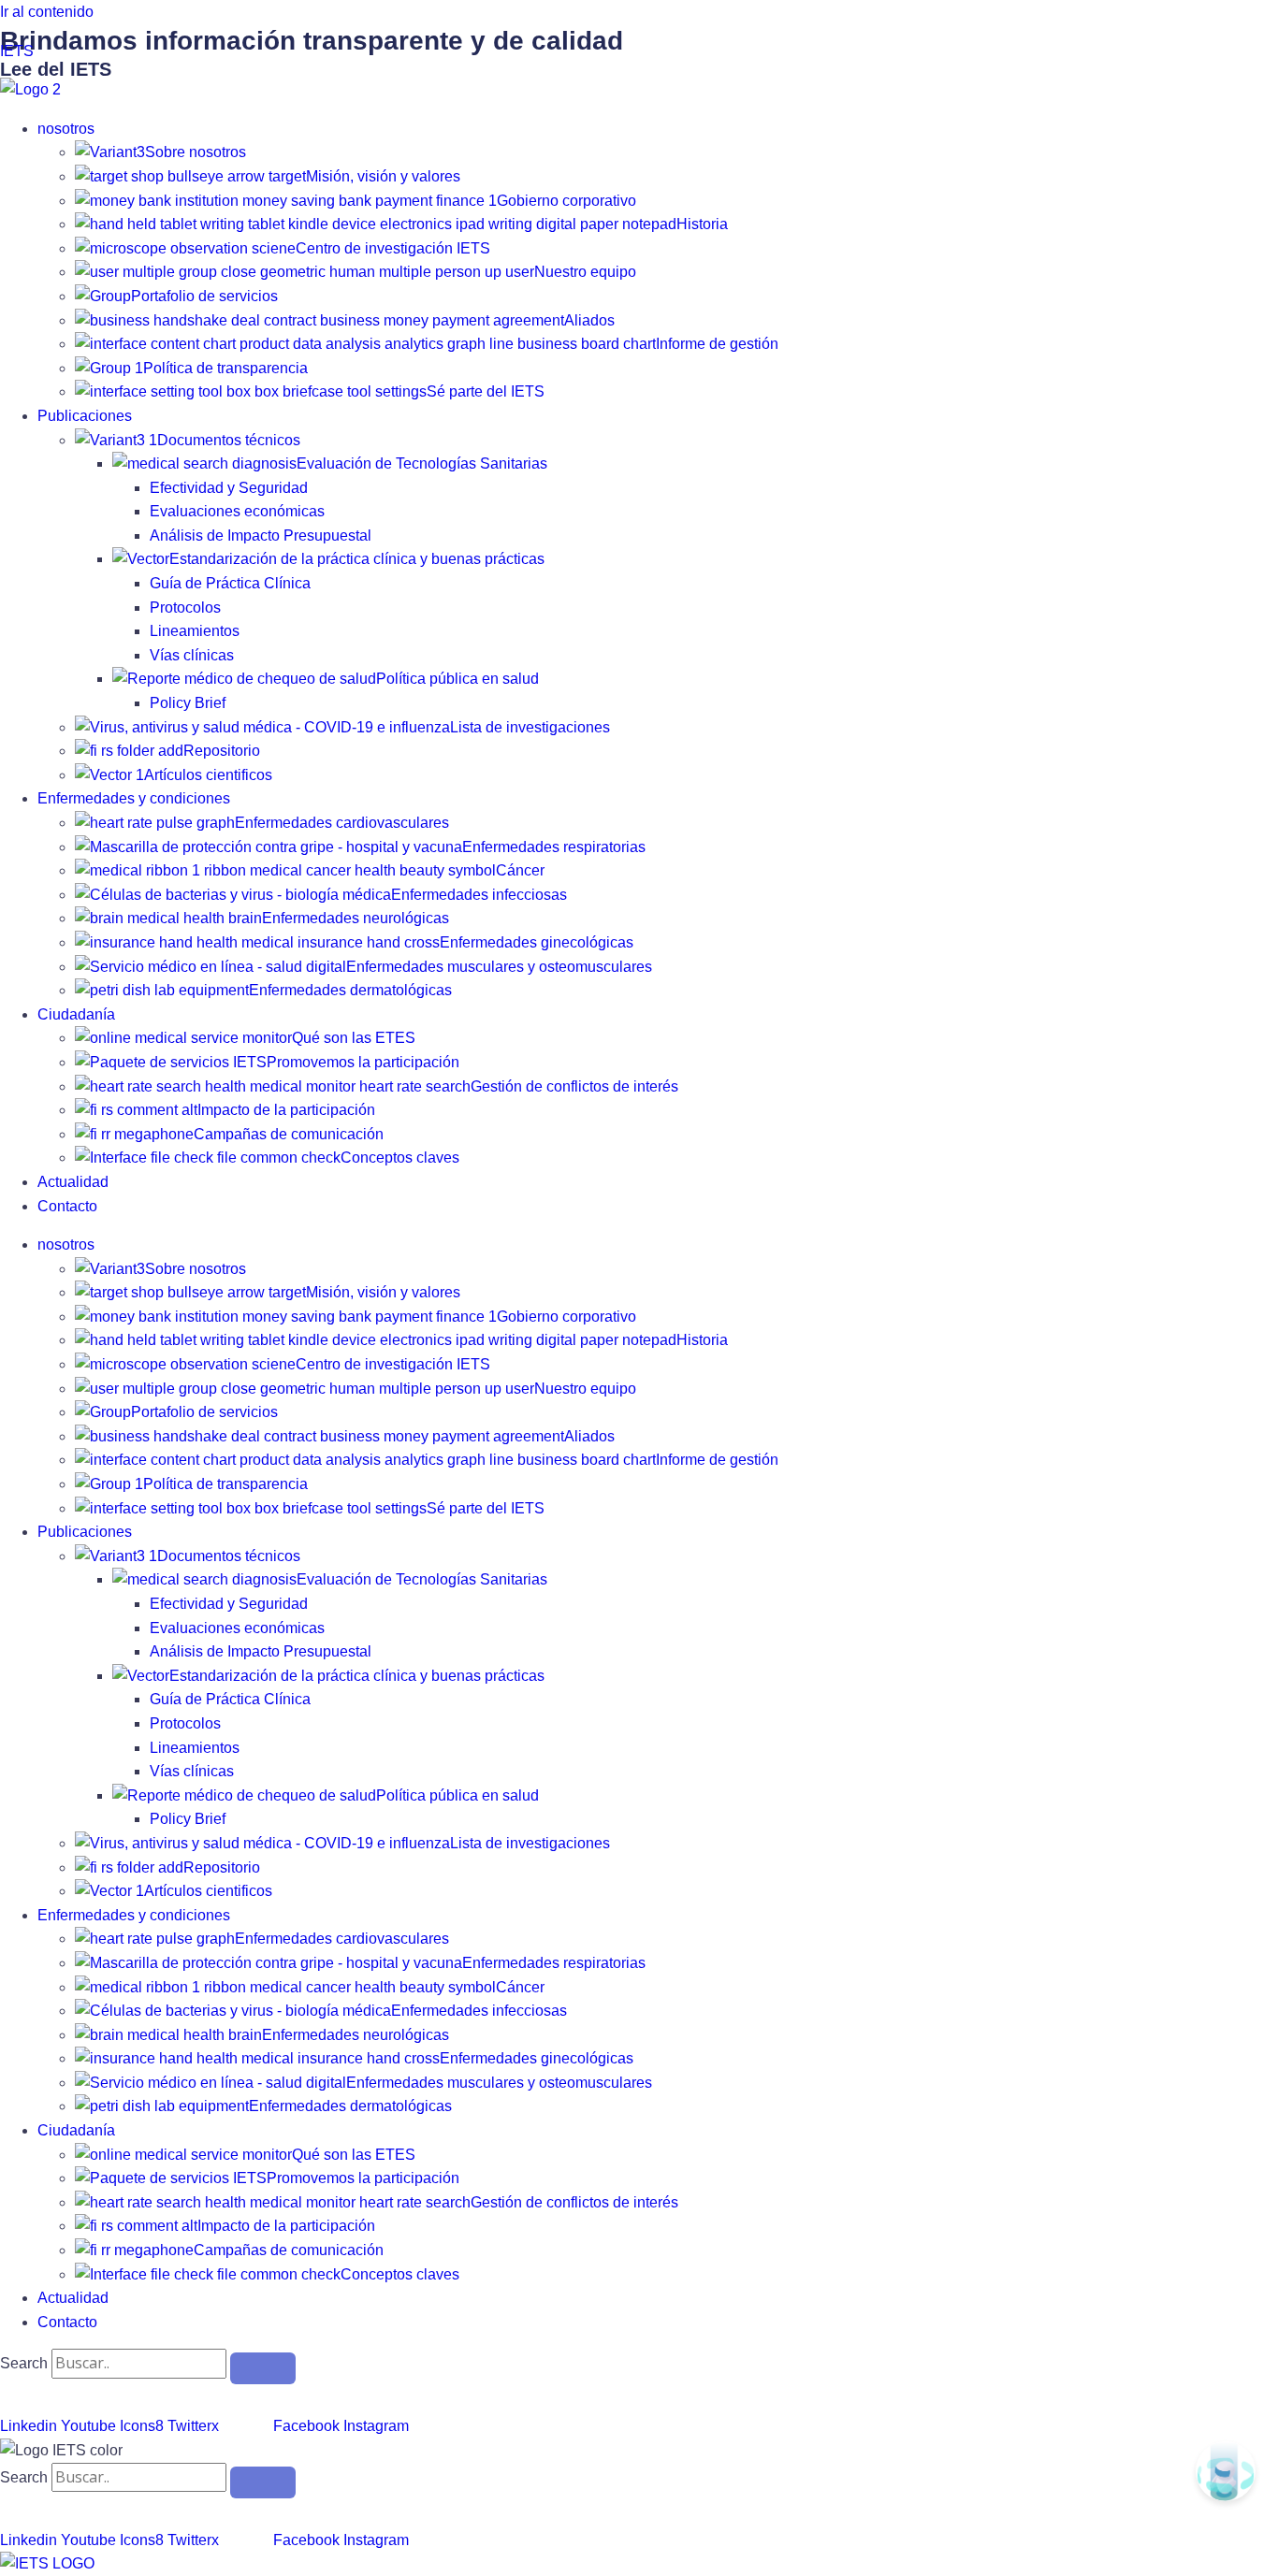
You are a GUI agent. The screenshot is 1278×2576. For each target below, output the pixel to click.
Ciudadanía (76, 1014)
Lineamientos (195, 631)
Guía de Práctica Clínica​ (230, 583)
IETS (17, 51)
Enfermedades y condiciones (134, 798)
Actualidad (73, 1182)
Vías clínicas (192, 655)
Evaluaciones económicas (237, 511)
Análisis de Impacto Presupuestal (261, 535)
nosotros (66, 129)
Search (24, 2363)
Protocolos (185, 608)
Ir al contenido (47, 12)
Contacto (67, 1206)
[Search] (263, 2368)
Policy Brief (188, 703)
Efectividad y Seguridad (229, 488)
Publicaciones (85, 416)
